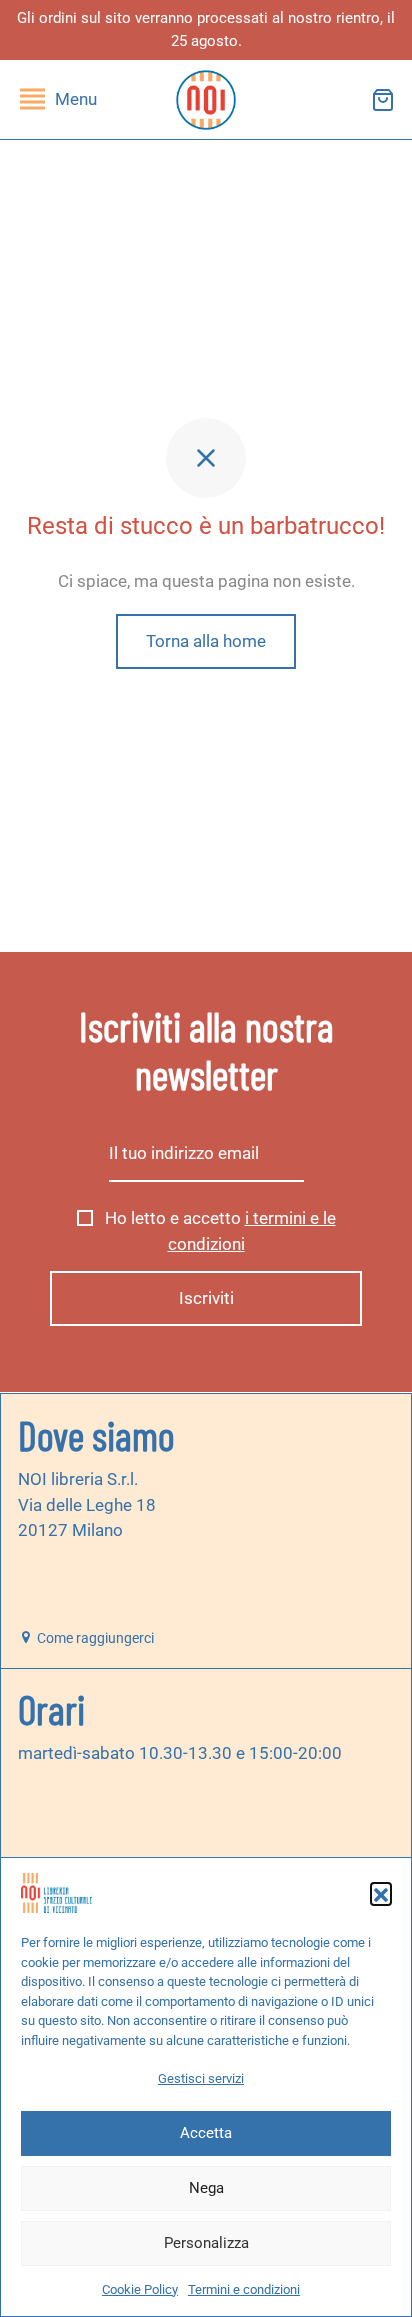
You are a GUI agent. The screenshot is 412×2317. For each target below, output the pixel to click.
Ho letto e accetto (218, 1231)
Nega (206, 2188)
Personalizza (206, 2243)
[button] (381, 1893)
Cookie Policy (140, 2289)
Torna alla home (206, 641)
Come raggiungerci (94, 1638)
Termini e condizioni (244, 2289)
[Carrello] (383, 100)
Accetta (206, 2133)
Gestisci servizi (201, 2078)
